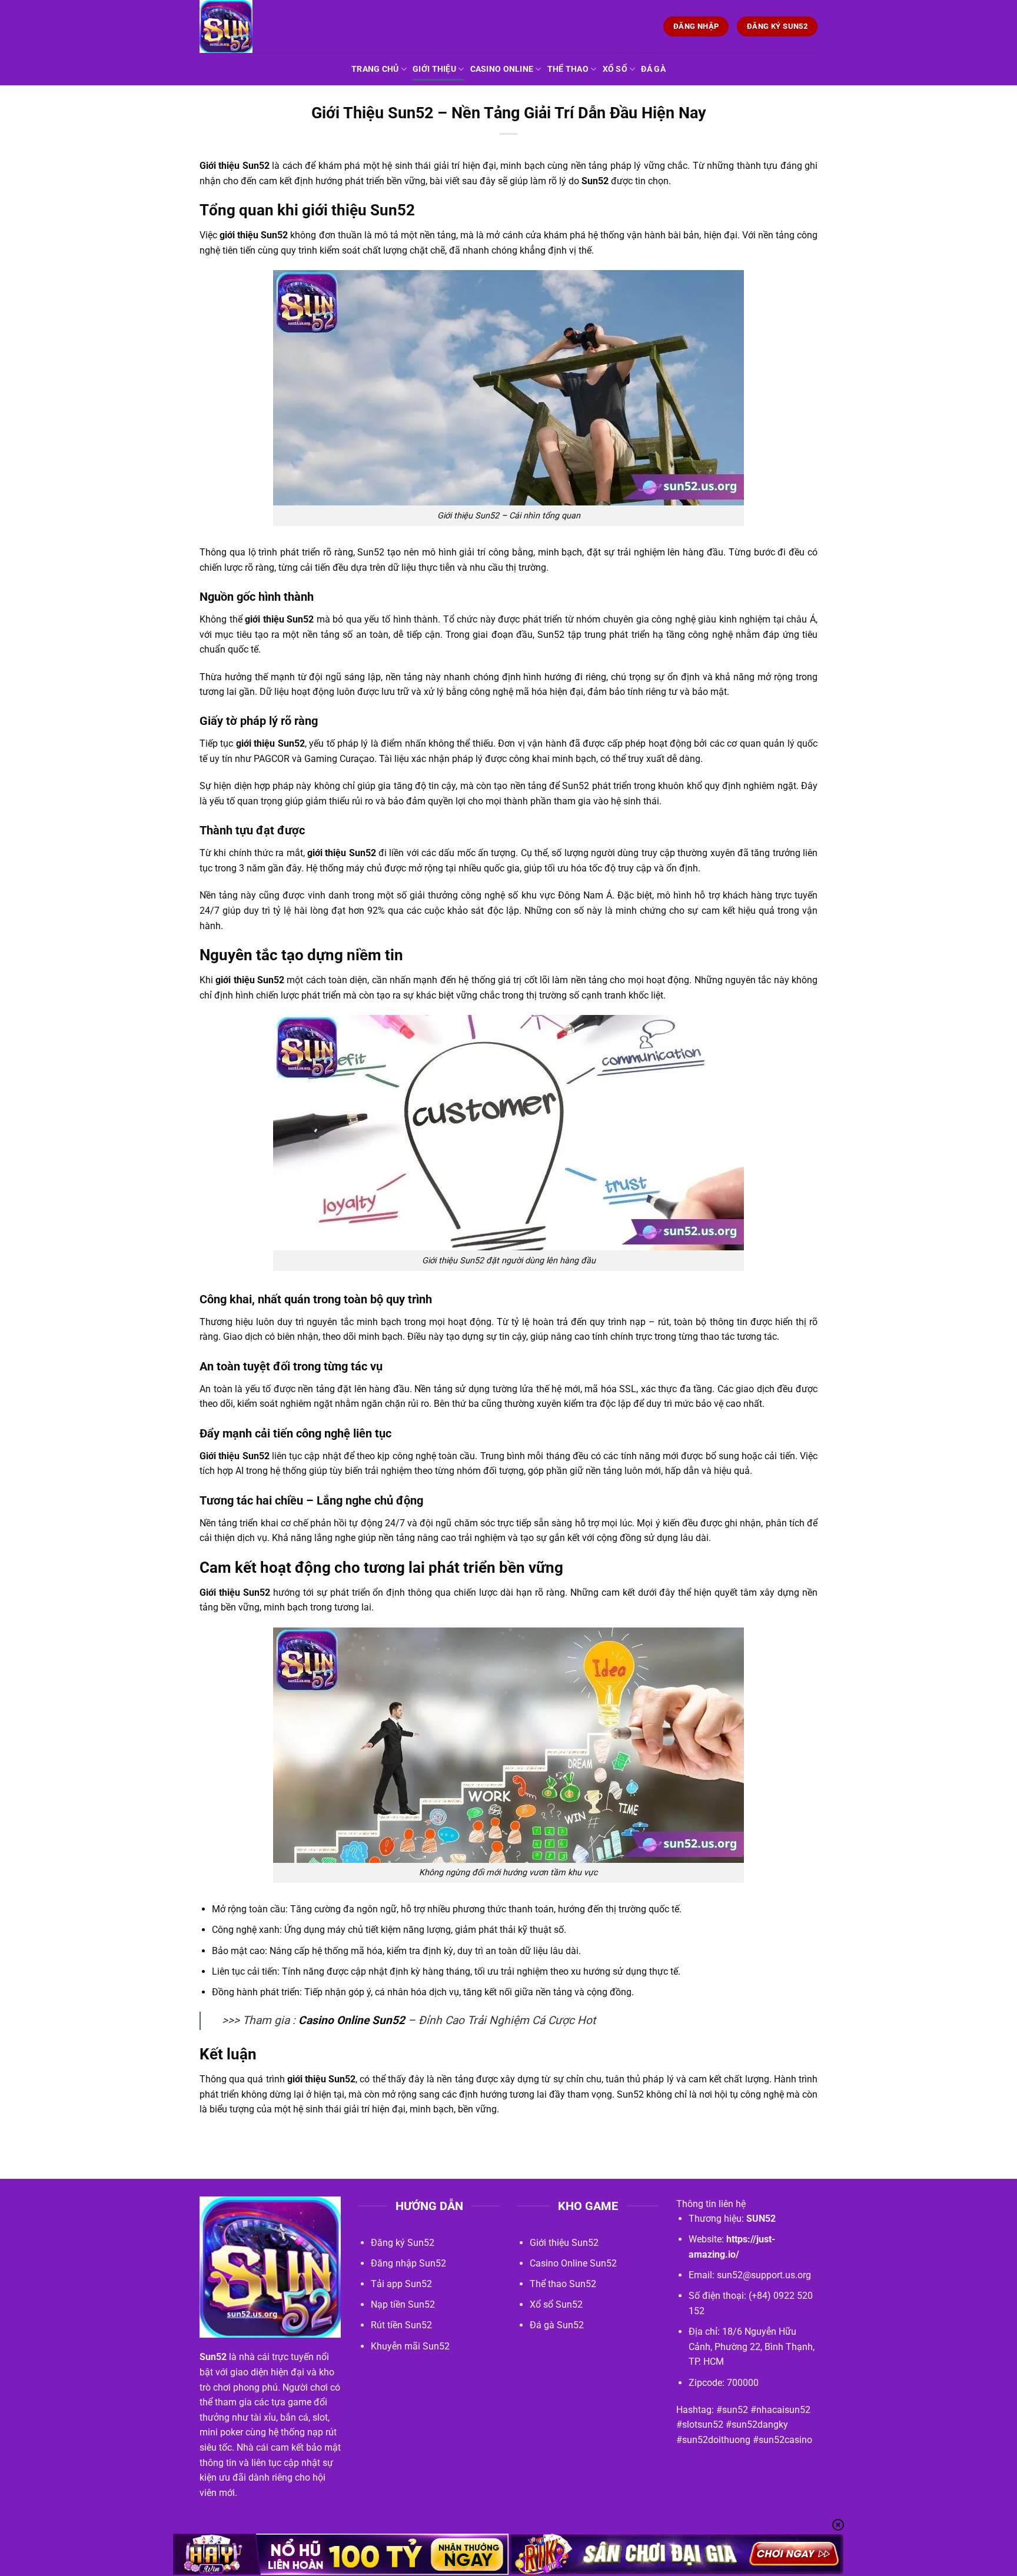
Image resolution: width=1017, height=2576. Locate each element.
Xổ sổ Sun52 (556, 2304)
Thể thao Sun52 (563, 2284)
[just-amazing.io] (258, 26)
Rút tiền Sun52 (401, 2325)
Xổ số (615, 69)
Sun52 (595, 181)
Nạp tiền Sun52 (403, 2304)
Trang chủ (375, 69)
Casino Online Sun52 (352, 2020)
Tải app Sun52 (401, 2284)
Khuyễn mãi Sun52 (410, 2346)
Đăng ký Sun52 (403, 2243)
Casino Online (502, 69)
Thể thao (568, 69)
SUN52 (761, 2219)
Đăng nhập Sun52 (408, 2263)
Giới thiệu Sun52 (564, 2243)
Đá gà (653, 69)
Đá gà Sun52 (557, 2325)
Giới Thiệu (434, 69)
